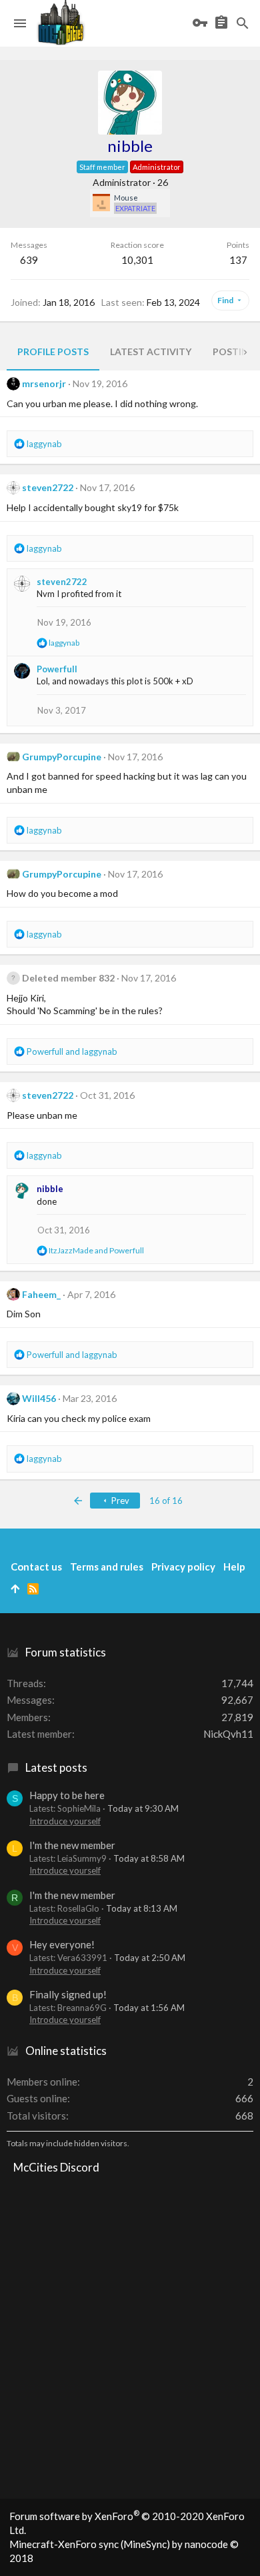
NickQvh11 (228, 1734)
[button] (20, 23)
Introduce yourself (65, 1821)
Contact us (36, 1567)
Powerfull (57, 669)
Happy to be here (67, 1795)
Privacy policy (183, 1567)
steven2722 (48, 487)
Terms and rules (107, 1567)
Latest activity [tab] (151, 351)
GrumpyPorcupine (62, 757)
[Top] (15, 1589)
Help (234, 1567)
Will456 (39, 1398)
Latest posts (56, 1767)
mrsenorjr (44, 383)
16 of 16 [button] (166, 1501)
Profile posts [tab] (53, 351)
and (72, 1051)
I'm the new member (72, 1845)
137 (238, 260)
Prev (119, 1501)
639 (29, 260)
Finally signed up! (68, 1994)
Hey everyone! (62, 1944)
